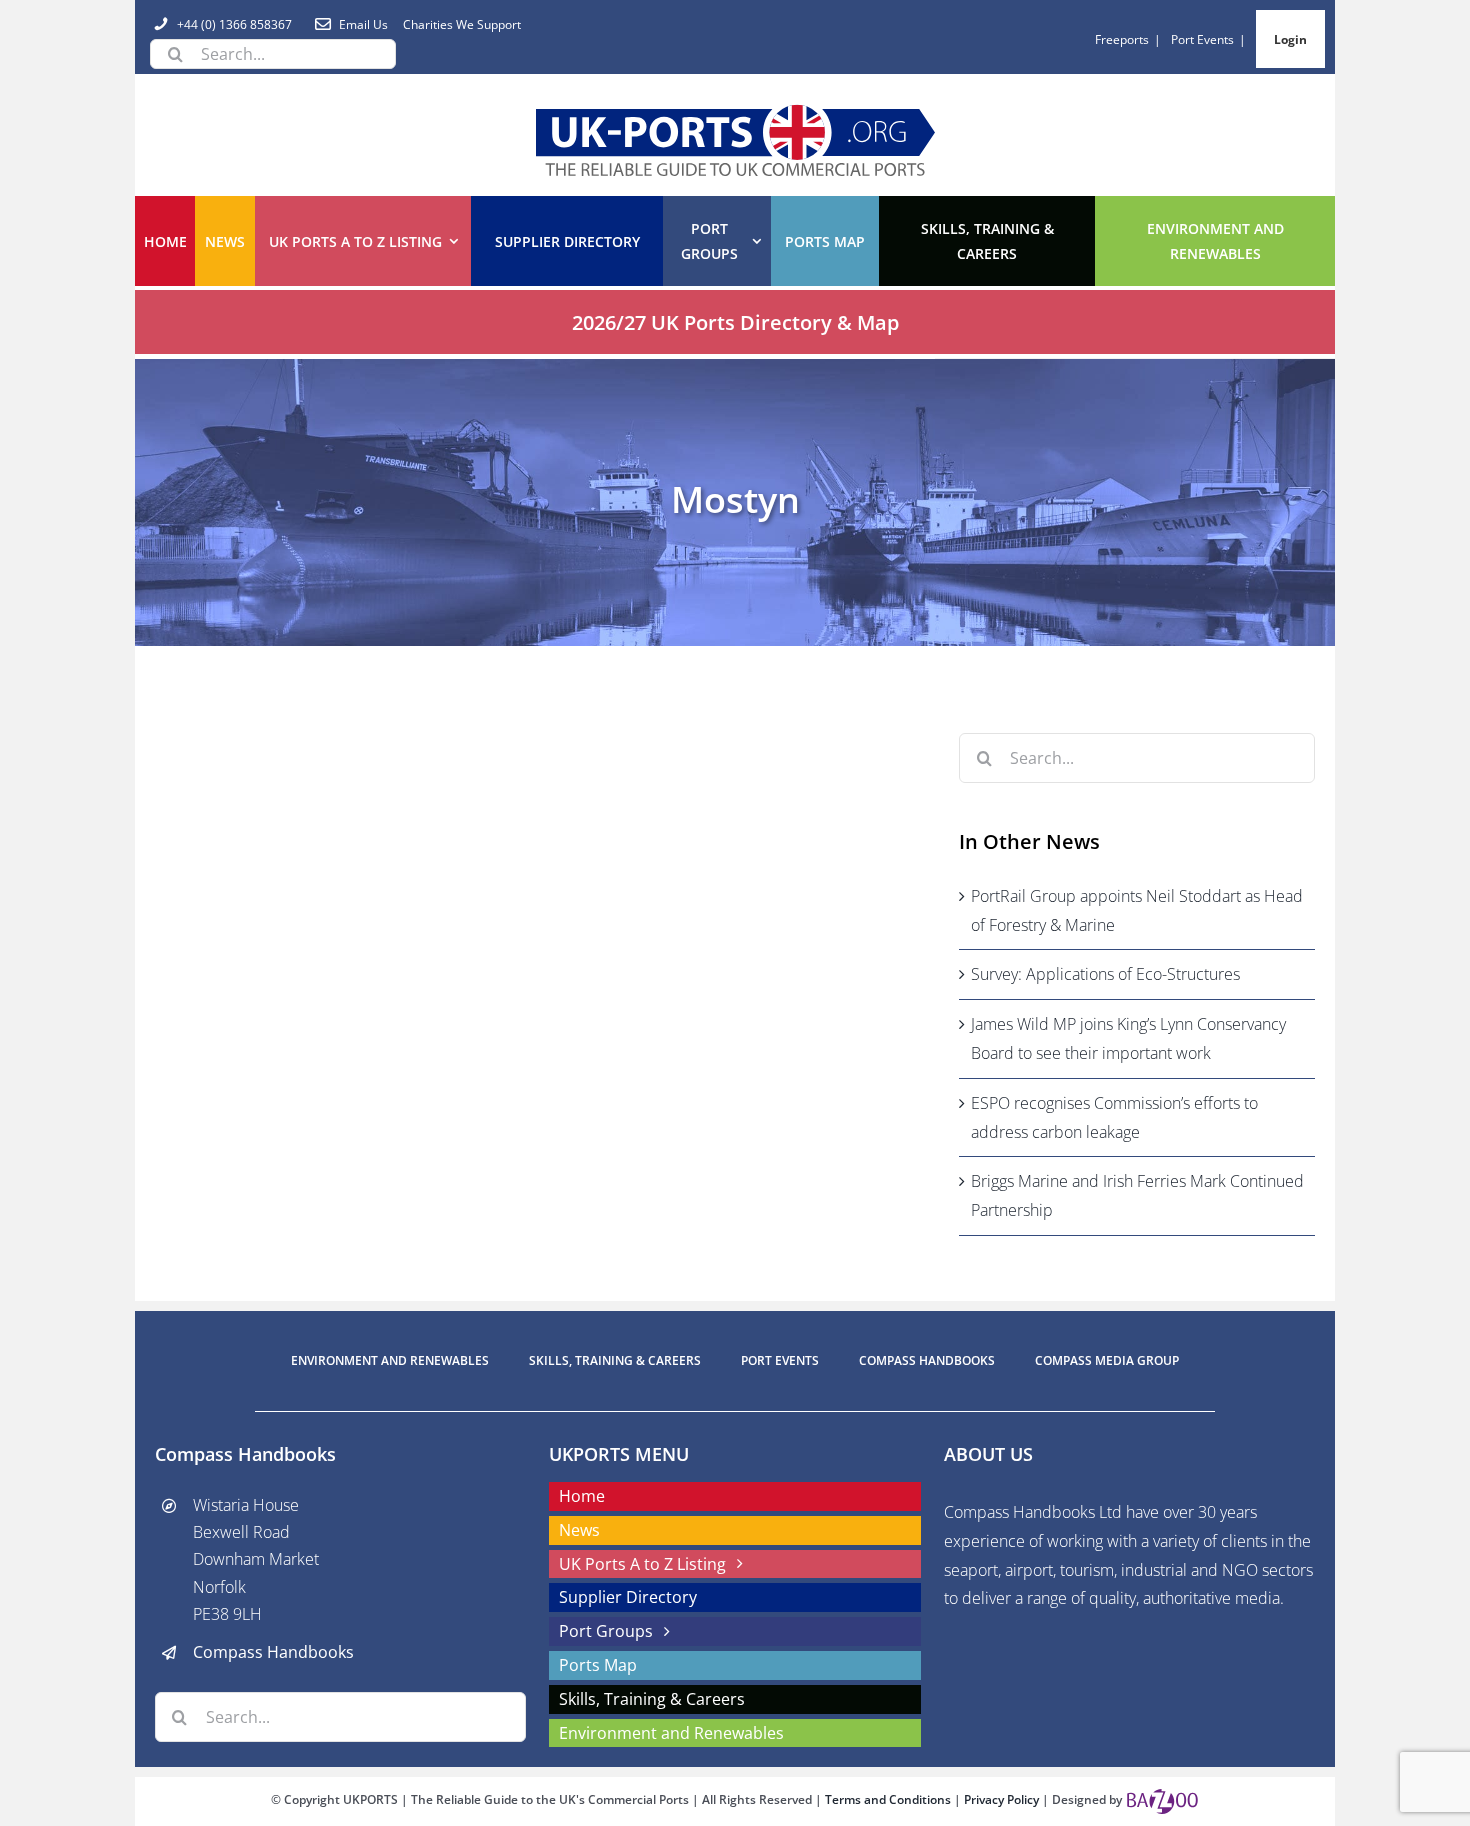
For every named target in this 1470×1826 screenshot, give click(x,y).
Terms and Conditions (889, 1799)
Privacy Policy (1003, 1799)
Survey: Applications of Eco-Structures (1105, 974)
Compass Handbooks (273, 1652)
